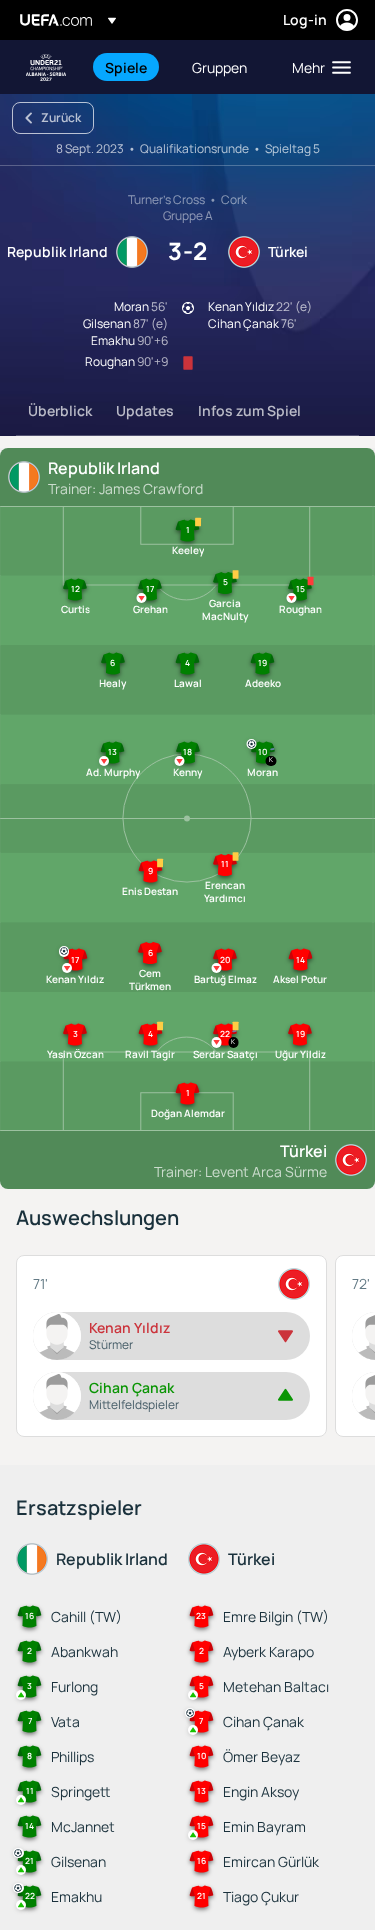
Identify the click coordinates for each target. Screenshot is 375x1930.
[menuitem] (131, 67)
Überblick (60, 410)
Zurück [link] (61, 117)
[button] (317, 67)
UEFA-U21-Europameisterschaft (46, 67)
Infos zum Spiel (249, 410)
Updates (145, 410)
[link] (126, 67)
